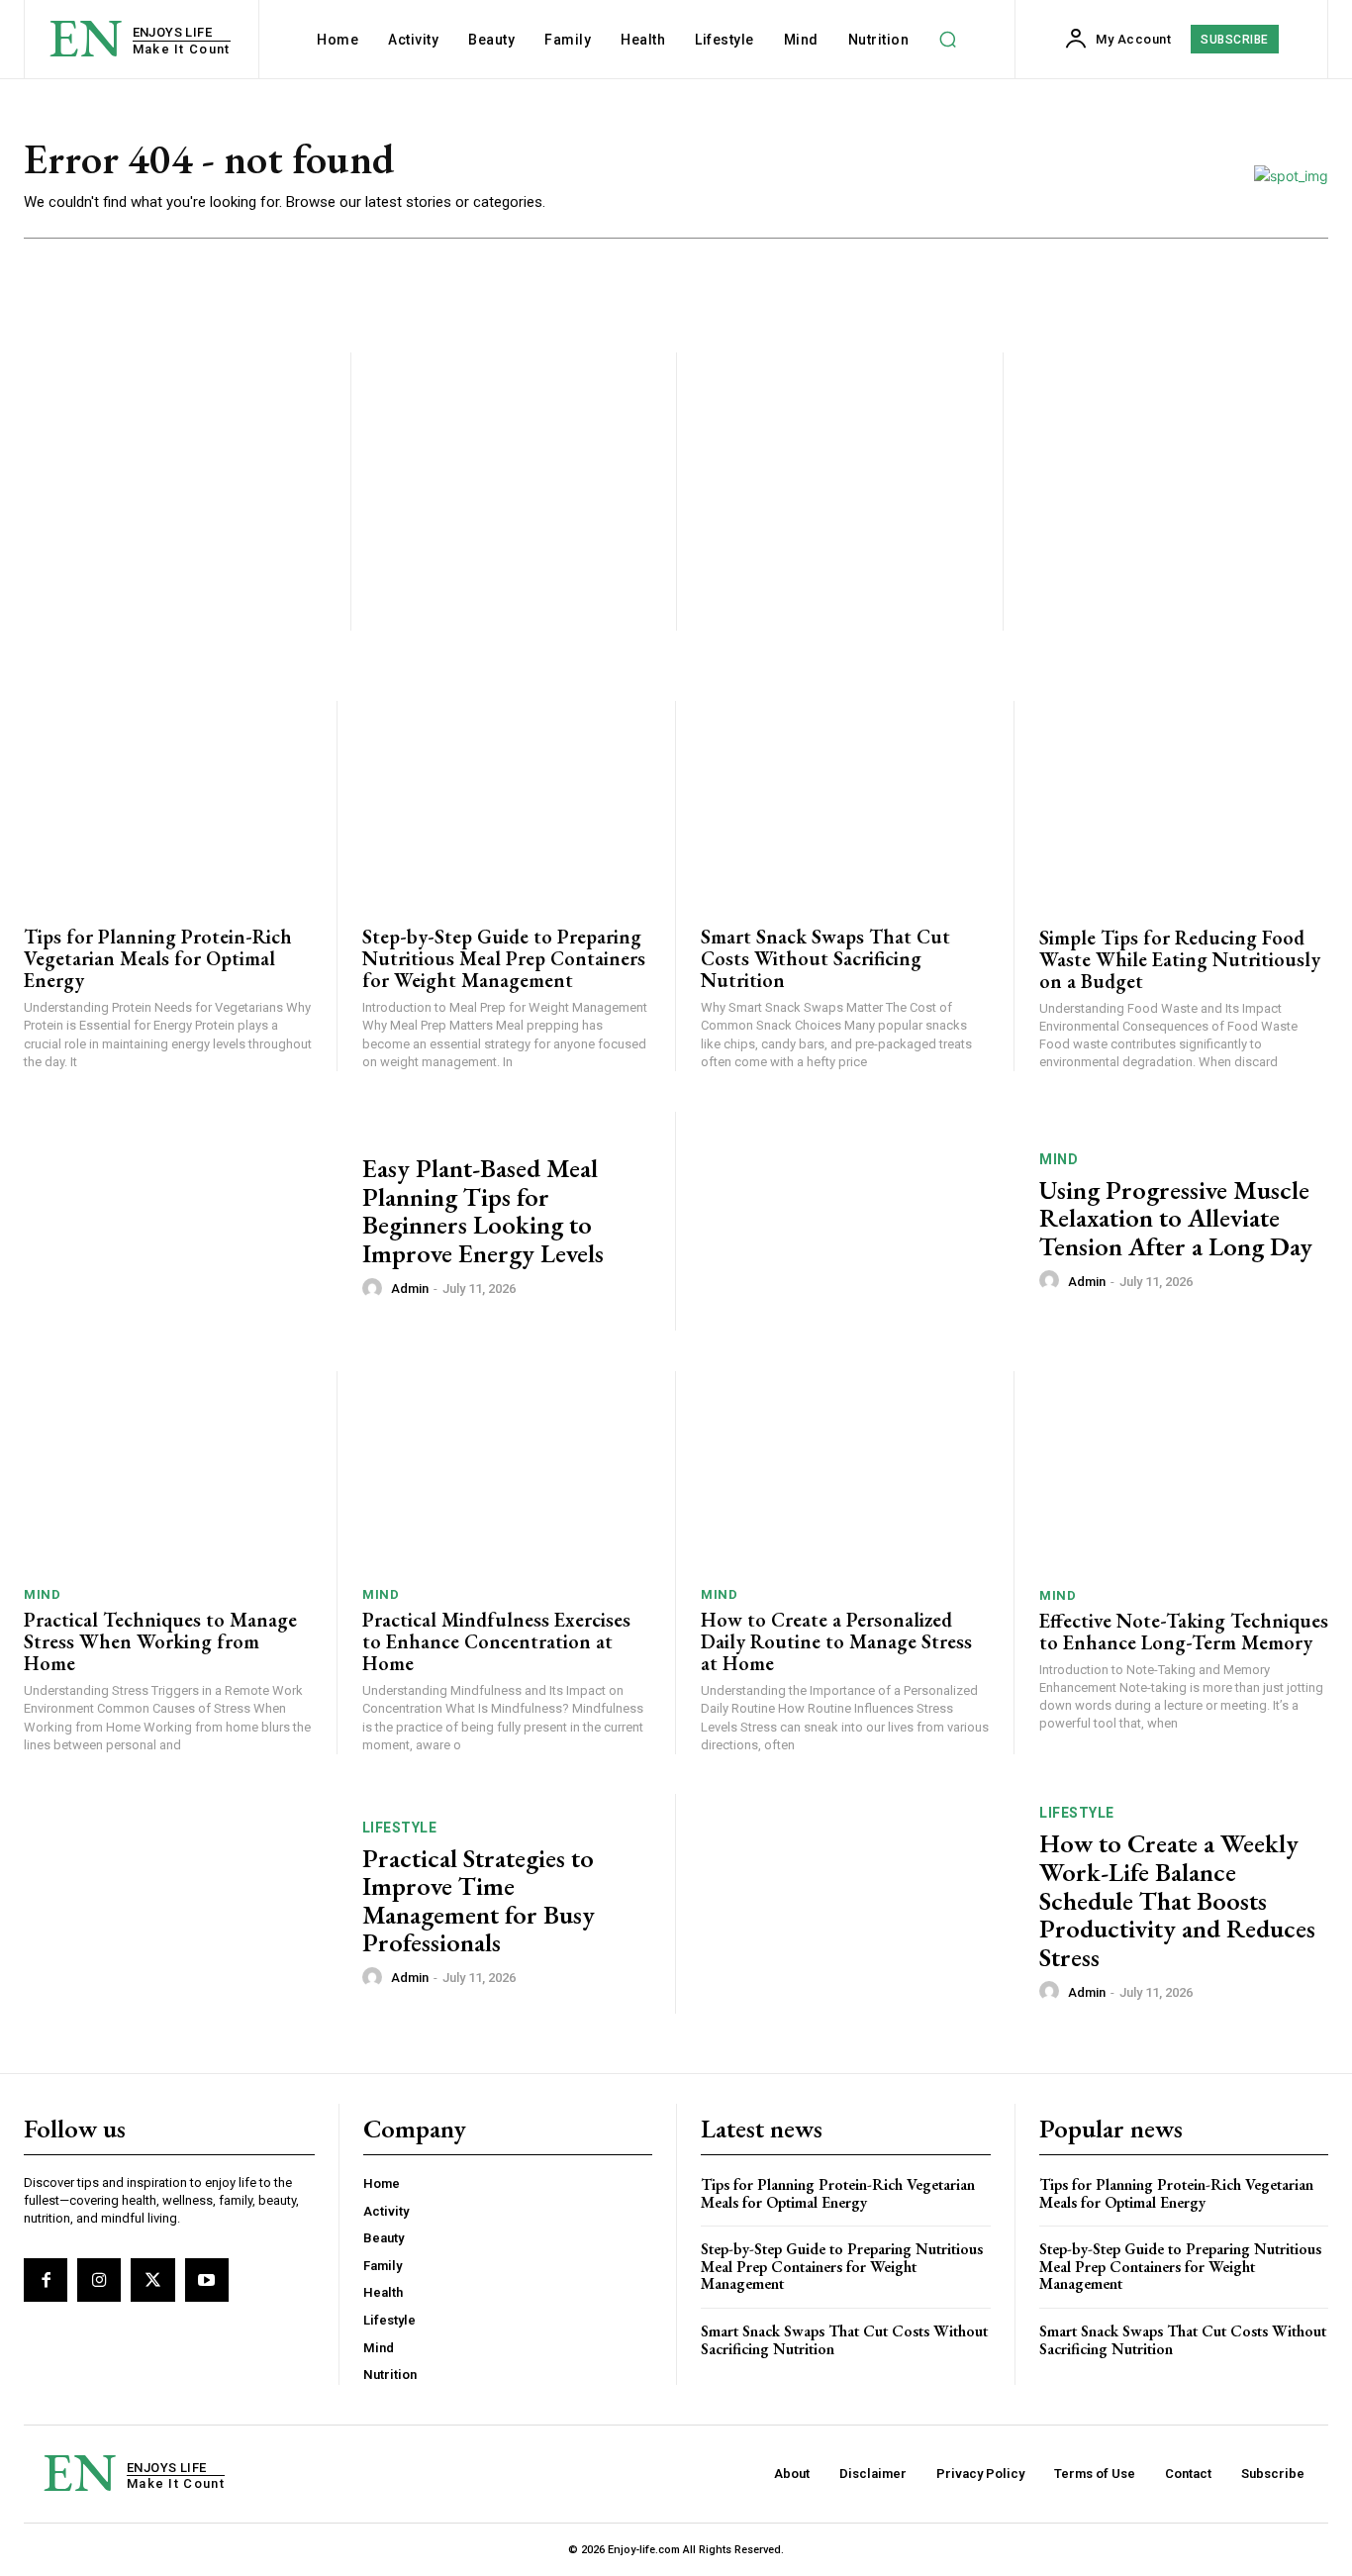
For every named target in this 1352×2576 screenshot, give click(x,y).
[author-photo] (375, 1288)
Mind (1059, 1159)
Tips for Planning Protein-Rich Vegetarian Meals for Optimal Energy (158, 958)
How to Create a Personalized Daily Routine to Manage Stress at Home (836, 1641)
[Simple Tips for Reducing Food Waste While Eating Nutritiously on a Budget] (1184, 802)
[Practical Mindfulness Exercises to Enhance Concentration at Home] (506, 1472)
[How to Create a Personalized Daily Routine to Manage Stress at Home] (845, 1472)
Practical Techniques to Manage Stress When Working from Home (160, 1641)
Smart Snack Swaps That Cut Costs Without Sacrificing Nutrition (825, 958)
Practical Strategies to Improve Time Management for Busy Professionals (479, 1901)
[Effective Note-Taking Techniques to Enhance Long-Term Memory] (1184, 1472)
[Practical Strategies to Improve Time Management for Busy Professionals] (181, 1904)
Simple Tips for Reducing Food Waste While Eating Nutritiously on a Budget (1180, 959)
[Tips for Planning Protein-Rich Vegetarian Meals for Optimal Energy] (168, 802)
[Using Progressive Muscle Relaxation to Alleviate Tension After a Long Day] (858, 1222)
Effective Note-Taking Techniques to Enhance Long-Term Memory (1184, 1632)
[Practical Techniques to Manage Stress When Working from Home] (168, 1472)
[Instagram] (99, 2280)
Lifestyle (400, 1828)
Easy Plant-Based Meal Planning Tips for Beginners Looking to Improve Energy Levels (483, 1211)
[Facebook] (46, 2280)
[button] (947, 40)
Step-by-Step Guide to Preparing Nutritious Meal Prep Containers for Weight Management (504, 958)
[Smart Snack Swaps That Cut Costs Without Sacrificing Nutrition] (845, 802)
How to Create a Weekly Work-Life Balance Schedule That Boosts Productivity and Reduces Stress (1177, 1900)
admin (410, 1288)
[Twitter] (152, 2280)
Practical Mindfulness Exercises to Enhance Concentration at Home (496, 1641)
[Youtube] (207, 2280)
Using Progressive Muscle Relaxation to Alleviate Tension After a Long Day (1176, 1218)
